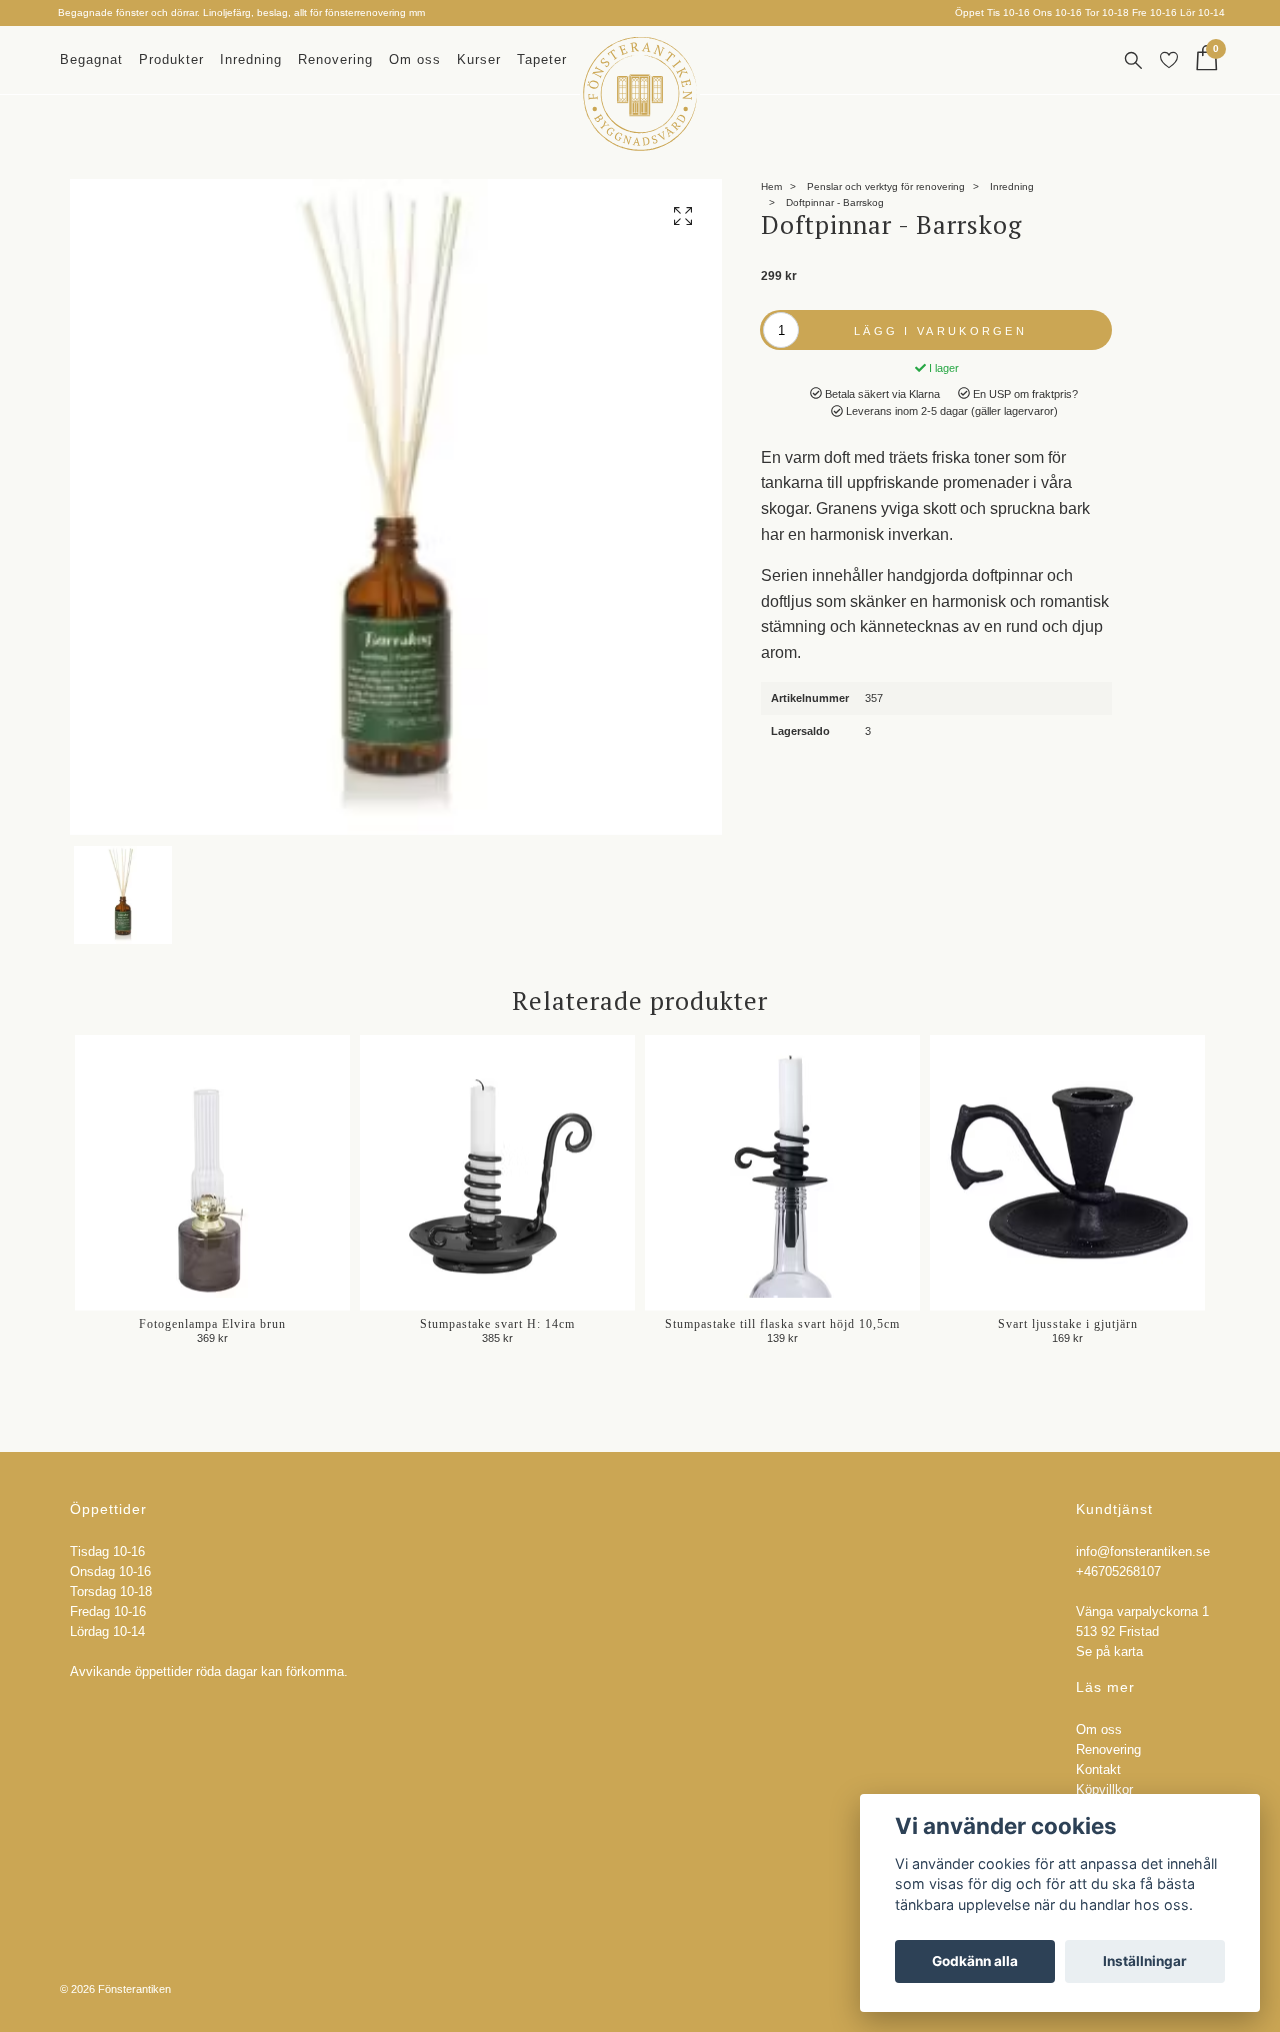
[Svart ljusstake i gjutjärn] (1067, 1172)
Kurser (479, 59)
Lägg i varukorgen (940, 331)
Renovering (335, 59)
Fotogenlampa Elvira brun (212, 1324)
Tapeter (542, 59)
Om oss (415, 59)
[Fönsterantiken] (640, 94)
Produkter (171, 59)
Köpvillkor (1104, 1790)
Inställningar (1145, 1961)
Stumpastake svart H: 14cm (497, 1324)
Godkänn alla (975, 1961)
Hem (771, 186)
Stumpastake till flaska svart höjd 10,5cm (782, 1324)
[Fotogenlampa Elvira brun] (212, 1172)
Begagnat (91, 59)
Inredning (251, 59)
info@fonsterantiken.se (1143, 1552)
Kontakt (1098, 1770)
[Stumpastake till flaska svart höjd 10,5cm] (782, 1172)
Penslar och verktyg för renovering (886, 186)
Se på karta (1109, 1652)
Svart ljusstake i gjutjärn (1068, 1324)
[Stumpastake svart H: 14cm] (497, 1172)
